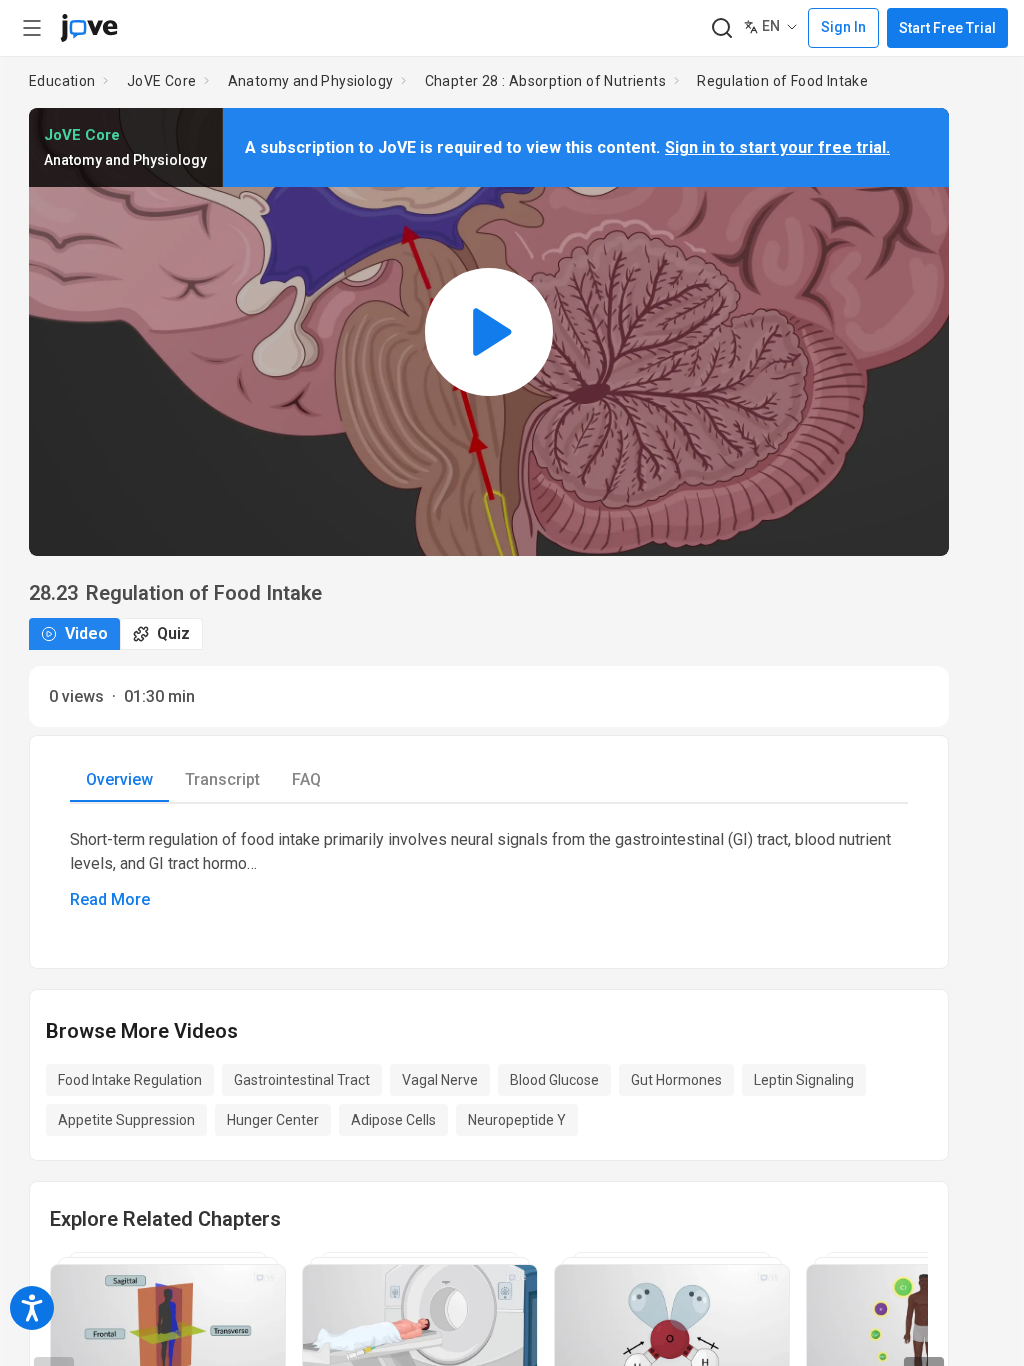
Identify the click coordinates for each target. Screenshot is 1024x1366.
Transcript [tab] (222, 779)
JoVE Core (162, 81)
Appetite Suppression (126, 1120)
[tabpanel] (489, 870)
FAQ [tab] (306, 779)
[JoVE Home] (89, 28)
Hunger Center (273, 1120)
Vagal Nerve (440, 1080)
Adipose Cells (393, 1120)
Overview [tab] (119, 779)
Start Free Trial (947, 28)
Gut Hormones (676, 1080)
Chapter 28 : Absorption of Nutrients (545, 81)
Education (62, 81)
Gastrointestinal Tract (302, 1080)
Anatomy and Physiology (311, 81)
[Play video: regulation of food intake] (489, 332)
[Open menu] (32, 28)
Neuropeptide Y (517, 1120)
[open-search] (721, 28)
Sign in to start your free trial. (777, 147)
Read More (110, 899)
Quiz (173, 633)
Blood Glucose (554, 1080)
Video (86, 633)
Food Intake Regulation (130, 1080)
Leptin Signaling (804, 1080)
